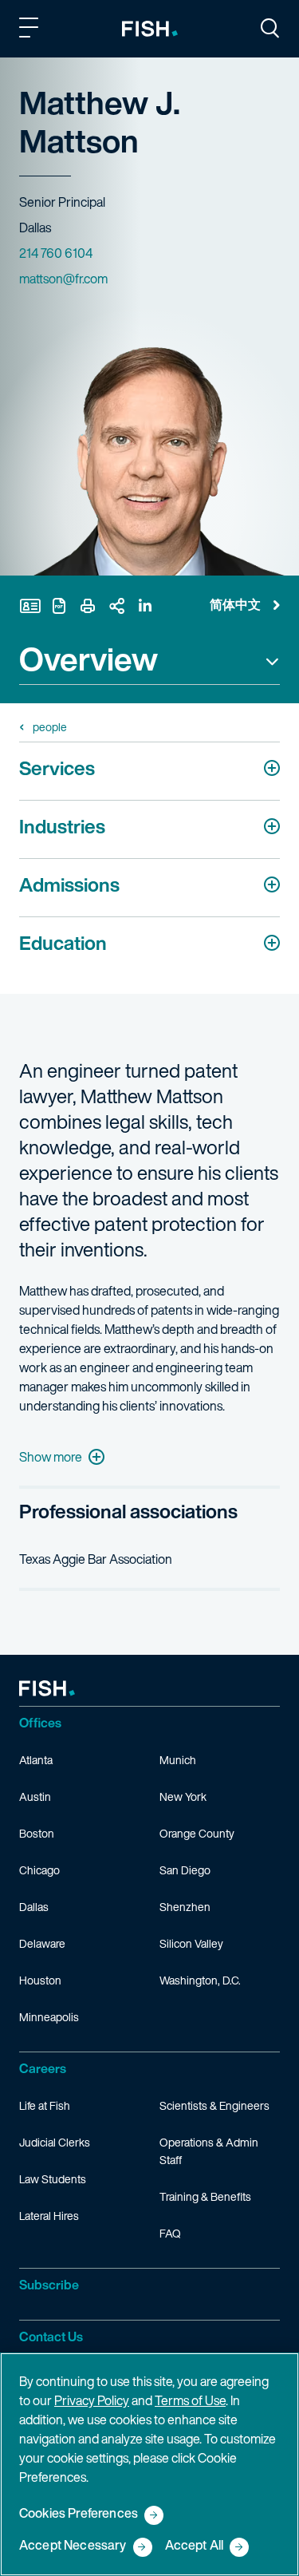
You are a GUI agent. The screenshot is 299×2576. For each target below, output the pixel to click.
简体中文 (235, 604)
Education (63, 943)
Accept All (195, 2546)
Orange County (197, 1833)
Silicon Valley (191, 1943)
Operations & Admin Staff (209, 2151)
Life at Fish (45, 2105)
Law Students (53, 2179)
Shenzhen (185, 1907)
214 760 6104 (56, 253)
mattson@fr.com (63, 279)
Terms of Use (190, 2400)
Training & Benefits (205, 2196)
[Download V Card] (30, 606)
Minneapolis (49, 2017)
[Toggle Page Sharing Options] (116, 606)
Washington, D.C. (200, 1980)
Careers (43, 2068)
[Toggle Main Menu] (31, 30)
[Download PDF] (59, 606)
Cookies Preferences (79, 2514)
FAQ (170, 2233)
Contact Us (51, 2337)
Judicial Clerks (55, 2142)
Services (57, 768)
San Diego (185, 1870)
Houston (40, 1980)
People (50, 727)
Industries (62, 826)
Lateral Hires (49, 2216)
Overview (89, 661)
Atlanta (36, 1760)
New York (183, 1796)
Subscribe (49, 2285)
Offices (40, 1723)
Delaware (42, 1943)
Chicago (39, 1870)
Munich (178, 1760)
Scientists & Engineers (214, 2105)
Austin (35, 1796)
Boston (37, 1833)
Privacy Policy (92, 2400)
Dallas (34, 1907)
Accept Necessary (73, 2546)
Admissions (69, 884)
